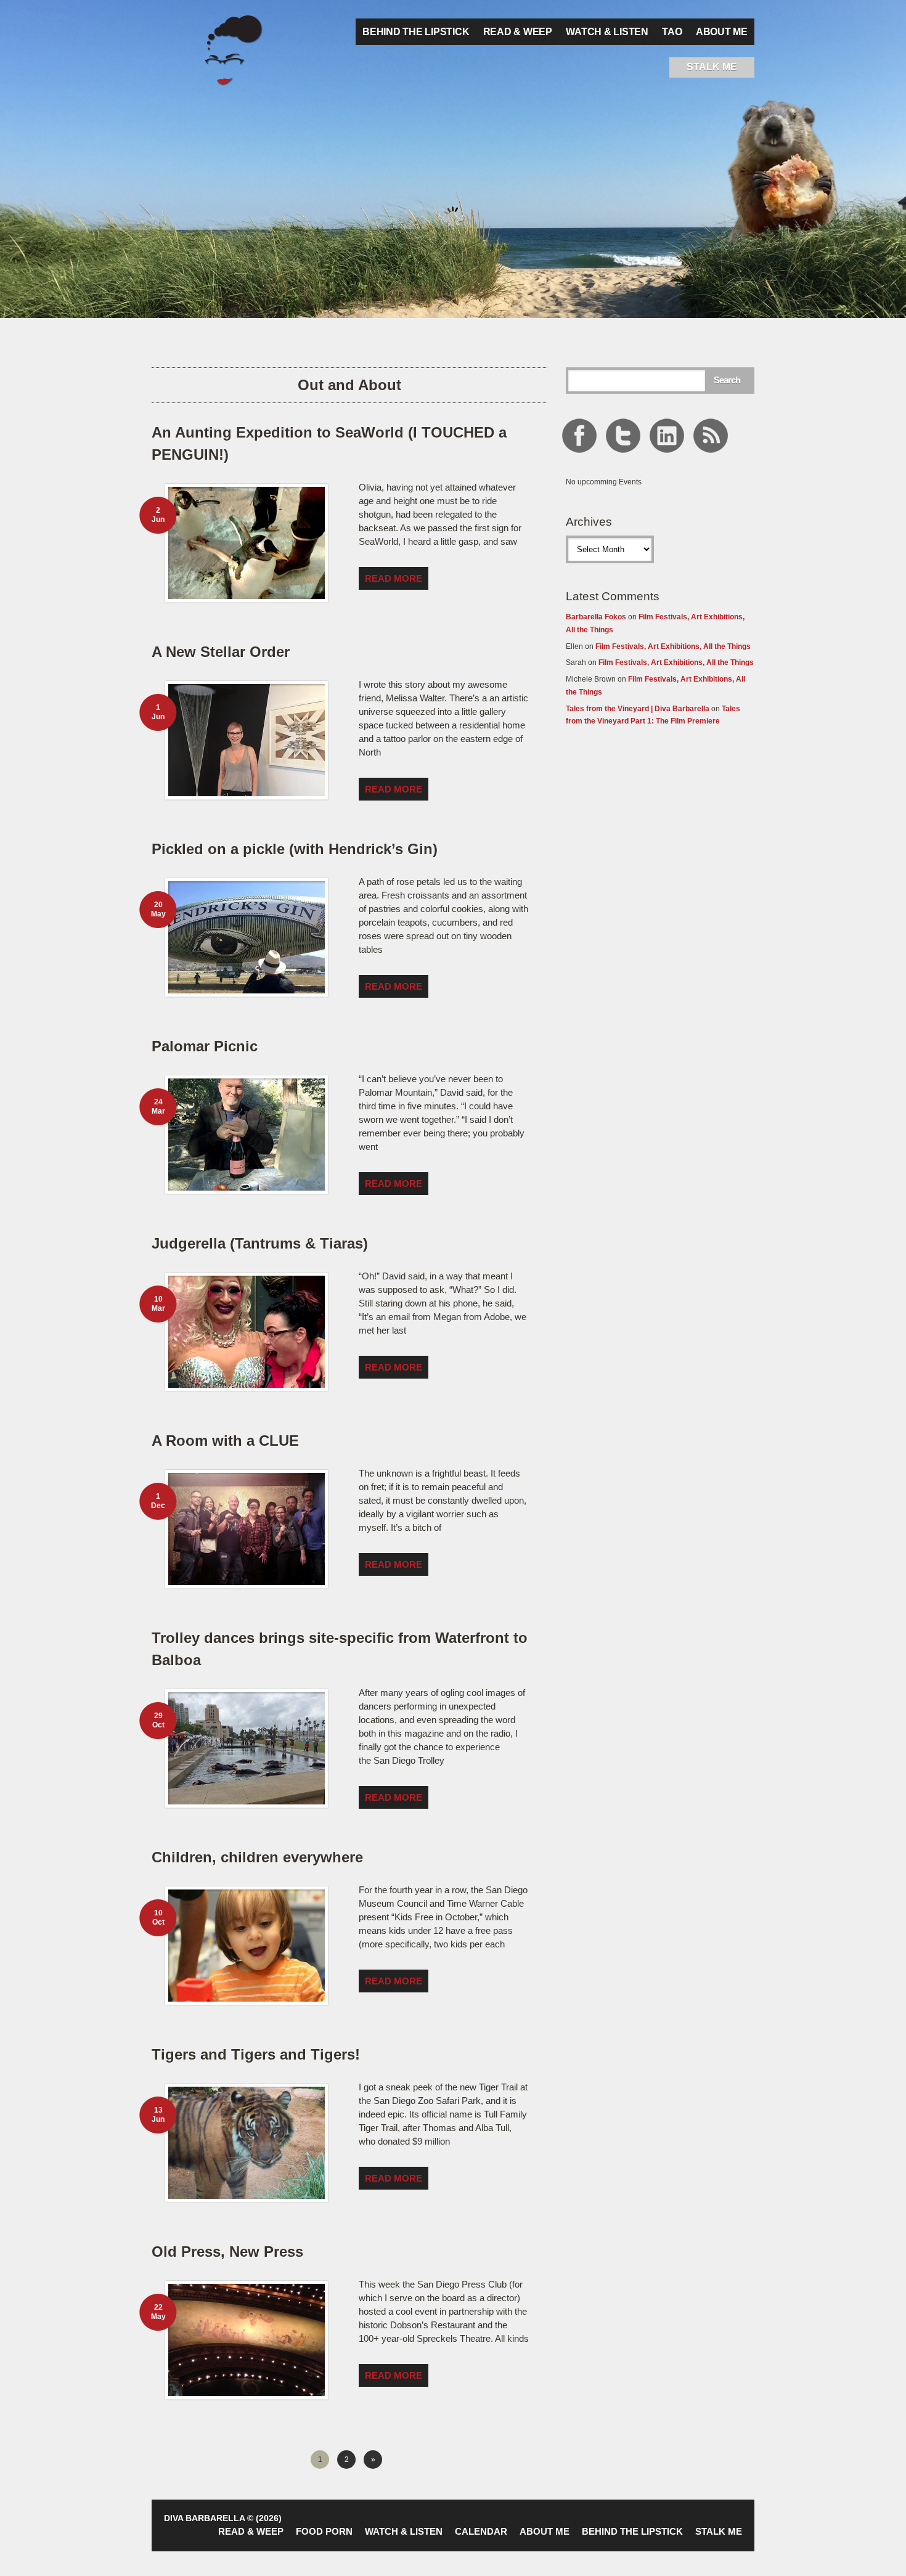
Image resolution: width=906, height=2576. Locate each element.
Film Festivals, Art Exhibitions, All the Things (673, 646)
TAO (672, 32)
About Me (722, 32)
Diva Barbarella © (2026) (223, 2518)
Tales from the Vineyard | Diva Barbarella (638, 709)
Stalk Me (719, 2531)
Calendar (481, 2531)
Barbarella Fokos (596, 617)
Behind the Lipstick (416, 32)
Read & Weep (518, 32)
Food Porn (324, 2531)
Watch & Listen (607, 32)
